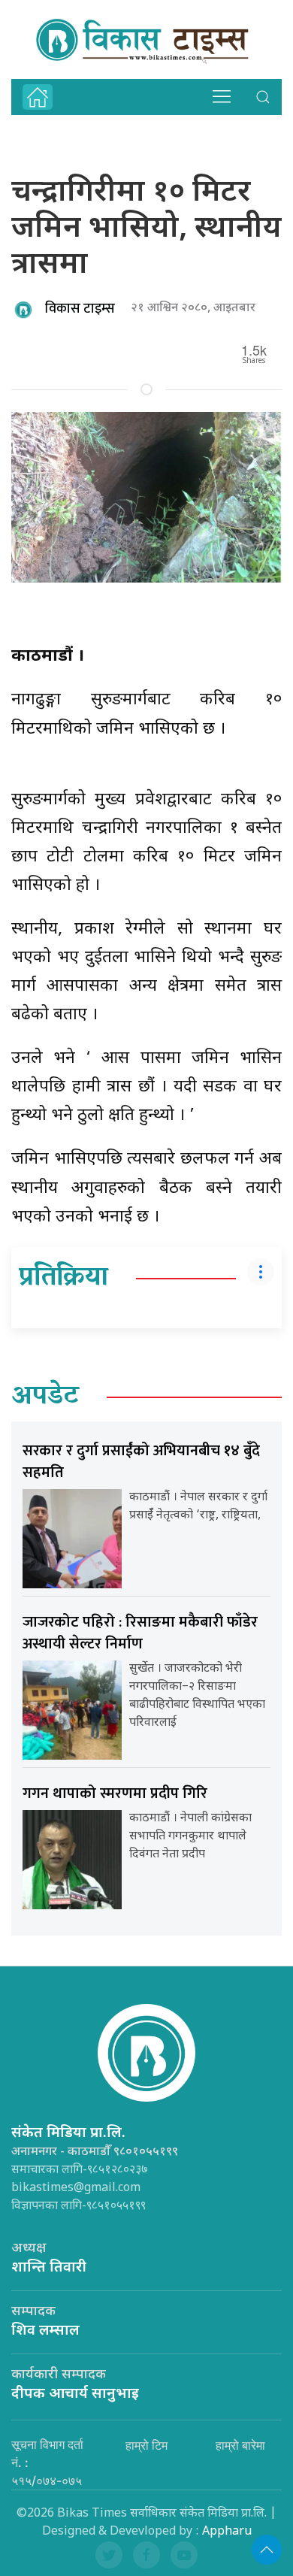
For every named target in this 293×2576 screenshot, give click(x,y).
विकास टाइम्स (80, 309)
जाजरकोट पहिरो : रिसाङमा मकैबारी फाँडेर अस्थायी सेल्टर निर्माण (140, 1633)
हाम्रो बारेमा (240, 2445)
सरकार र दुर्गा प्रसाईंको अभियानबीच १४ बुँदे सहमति (141, 1462)
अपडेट (45, 1397)
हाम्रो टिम (146, 2445)
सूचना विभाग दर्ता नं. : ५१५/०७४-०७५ (47, 2462)
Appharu (227, 2532)
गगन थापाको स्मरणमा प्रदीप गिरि (115, 1794)
